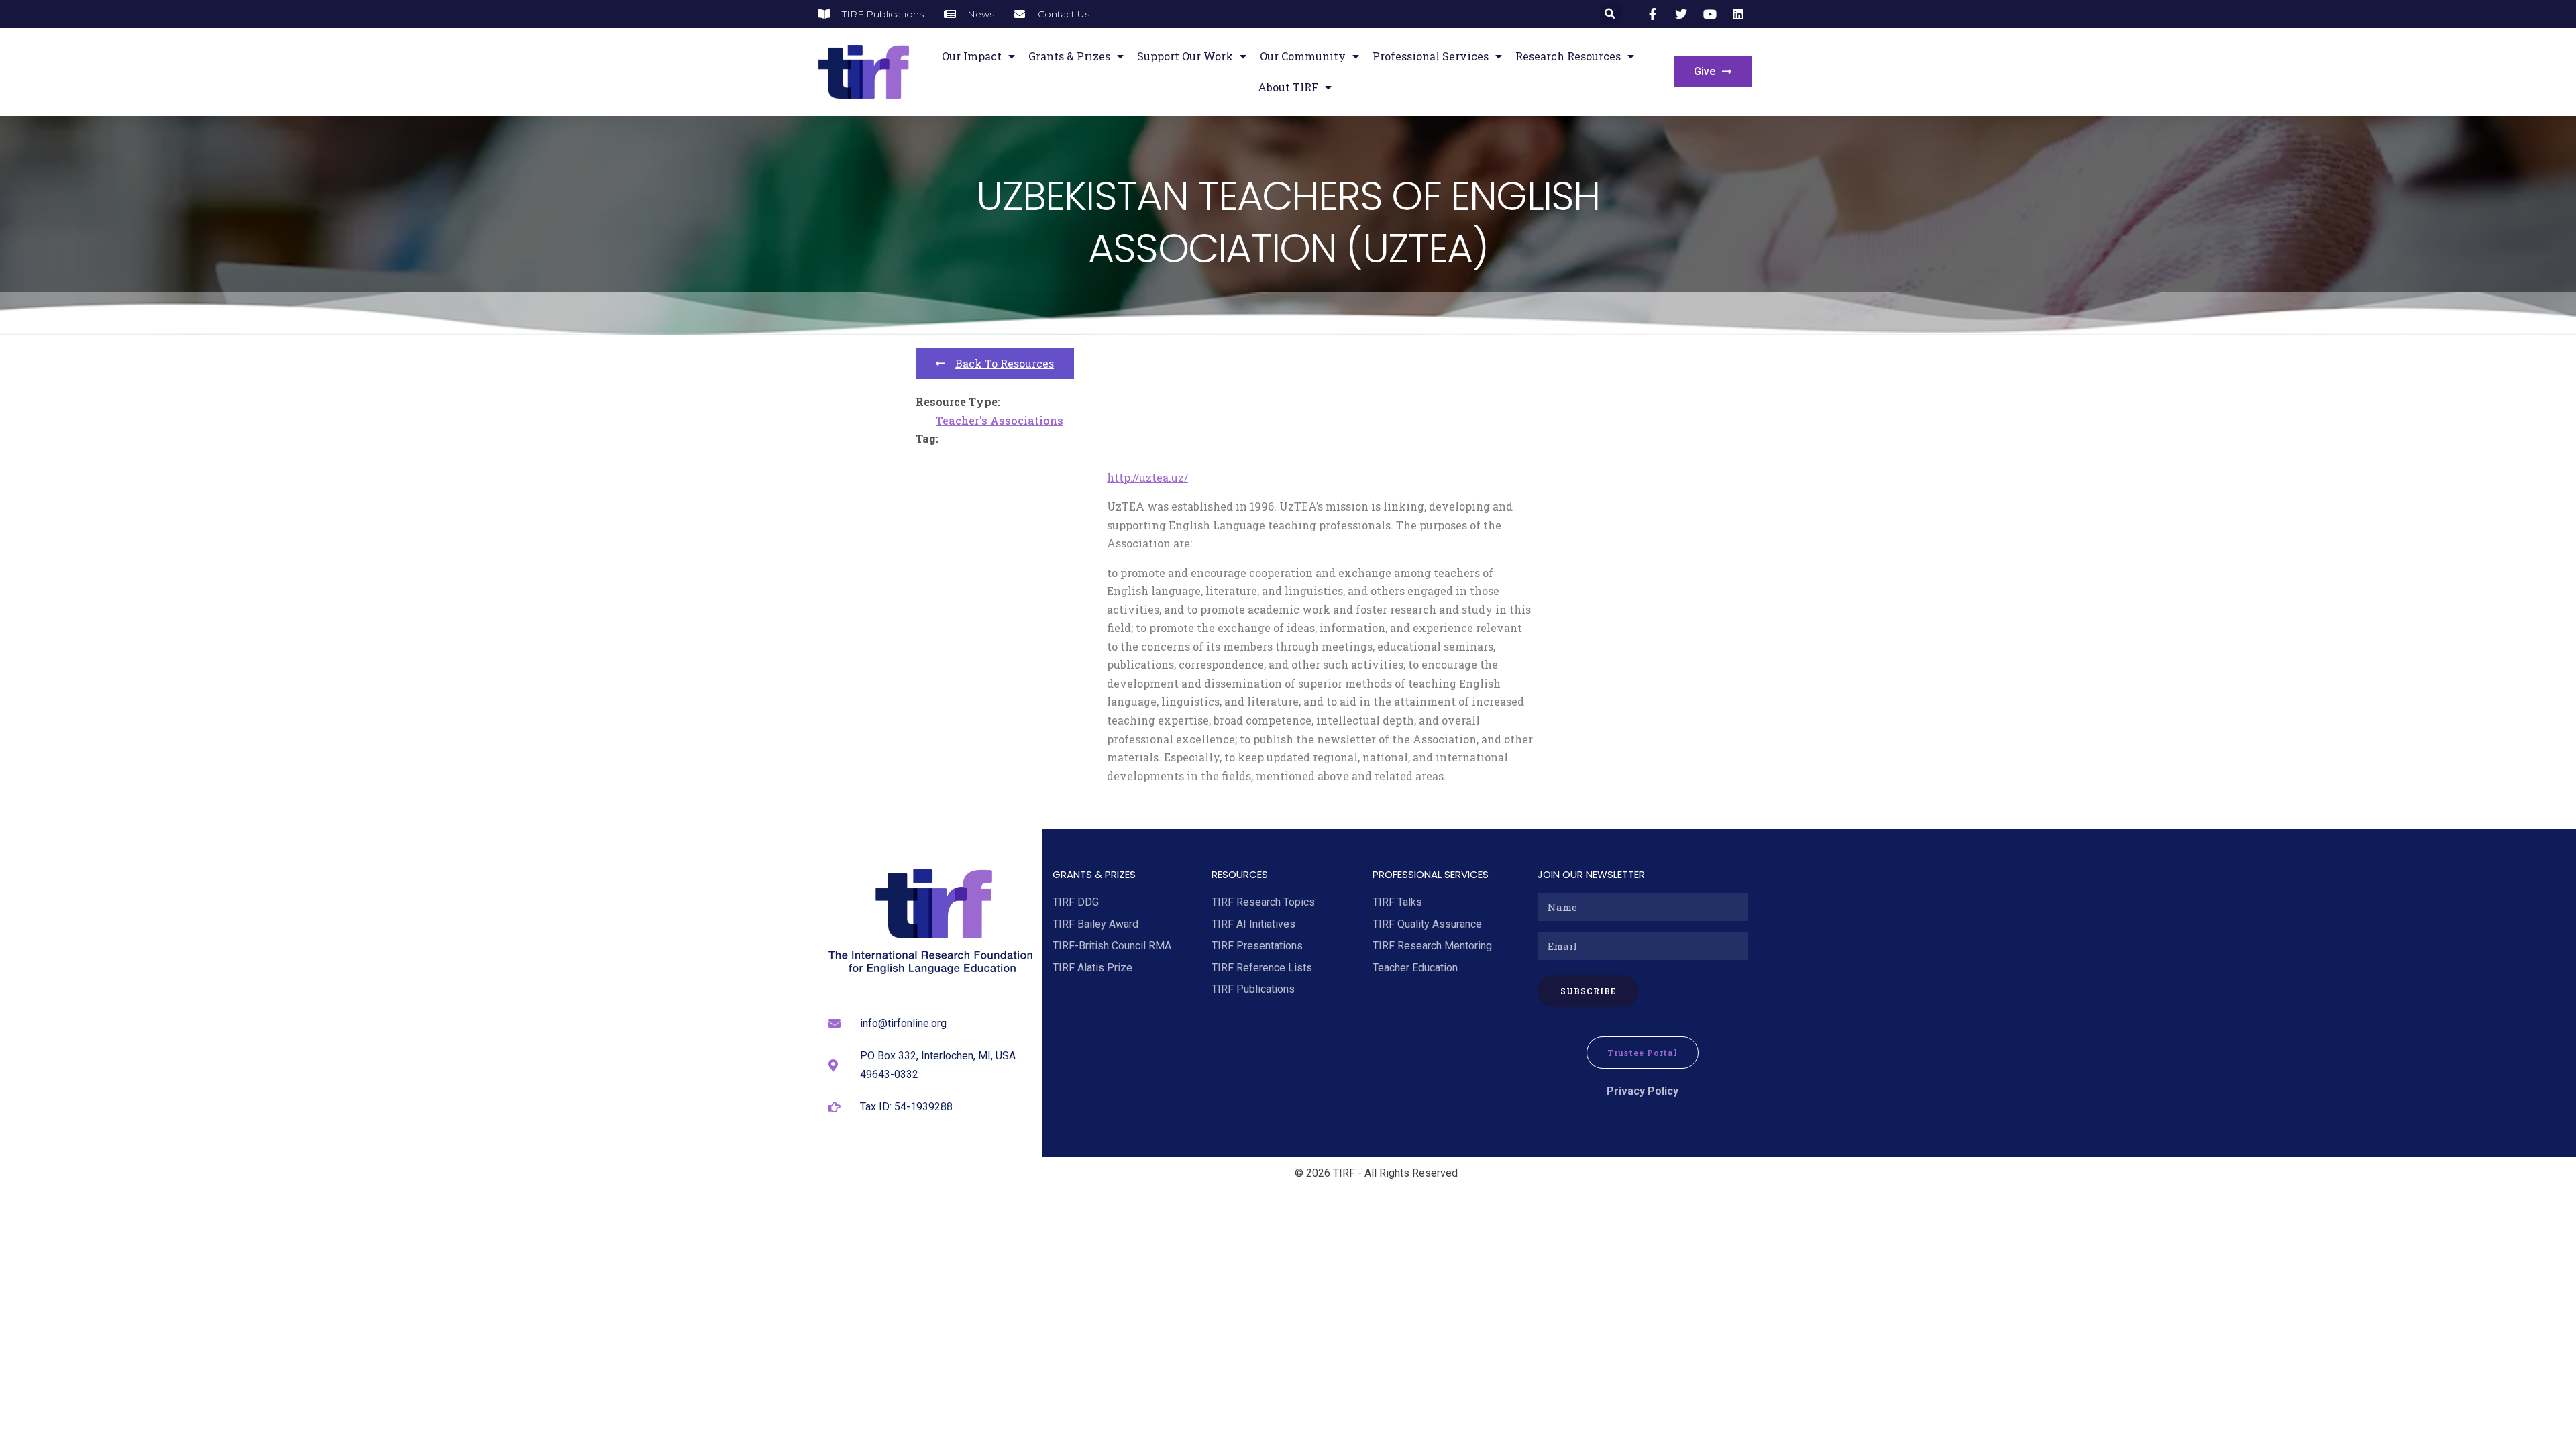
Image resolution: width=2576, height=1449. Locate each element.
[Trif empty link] (1655, 14)
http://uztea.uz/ (1147, 477)
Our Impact (972, 56)
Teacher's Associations (1000, 420)
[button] (1610, 14)
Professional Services (1431, 56)
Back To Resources (1005, 363)
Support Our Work (1185, 56)
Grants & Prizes (1069, 56)
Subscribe (1588, 991)
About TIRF (1288, 87)
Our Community (1303, 56)
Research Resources (1568, 56)
